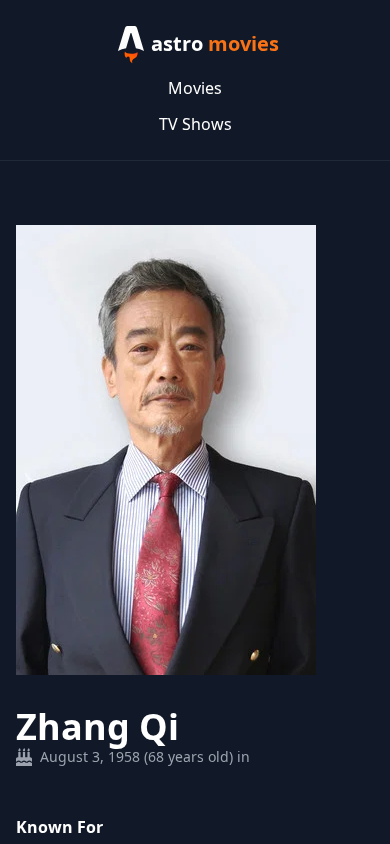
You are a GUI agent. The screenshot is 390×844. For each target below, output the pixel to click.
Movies (195, 88)
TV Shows (195, 124)
